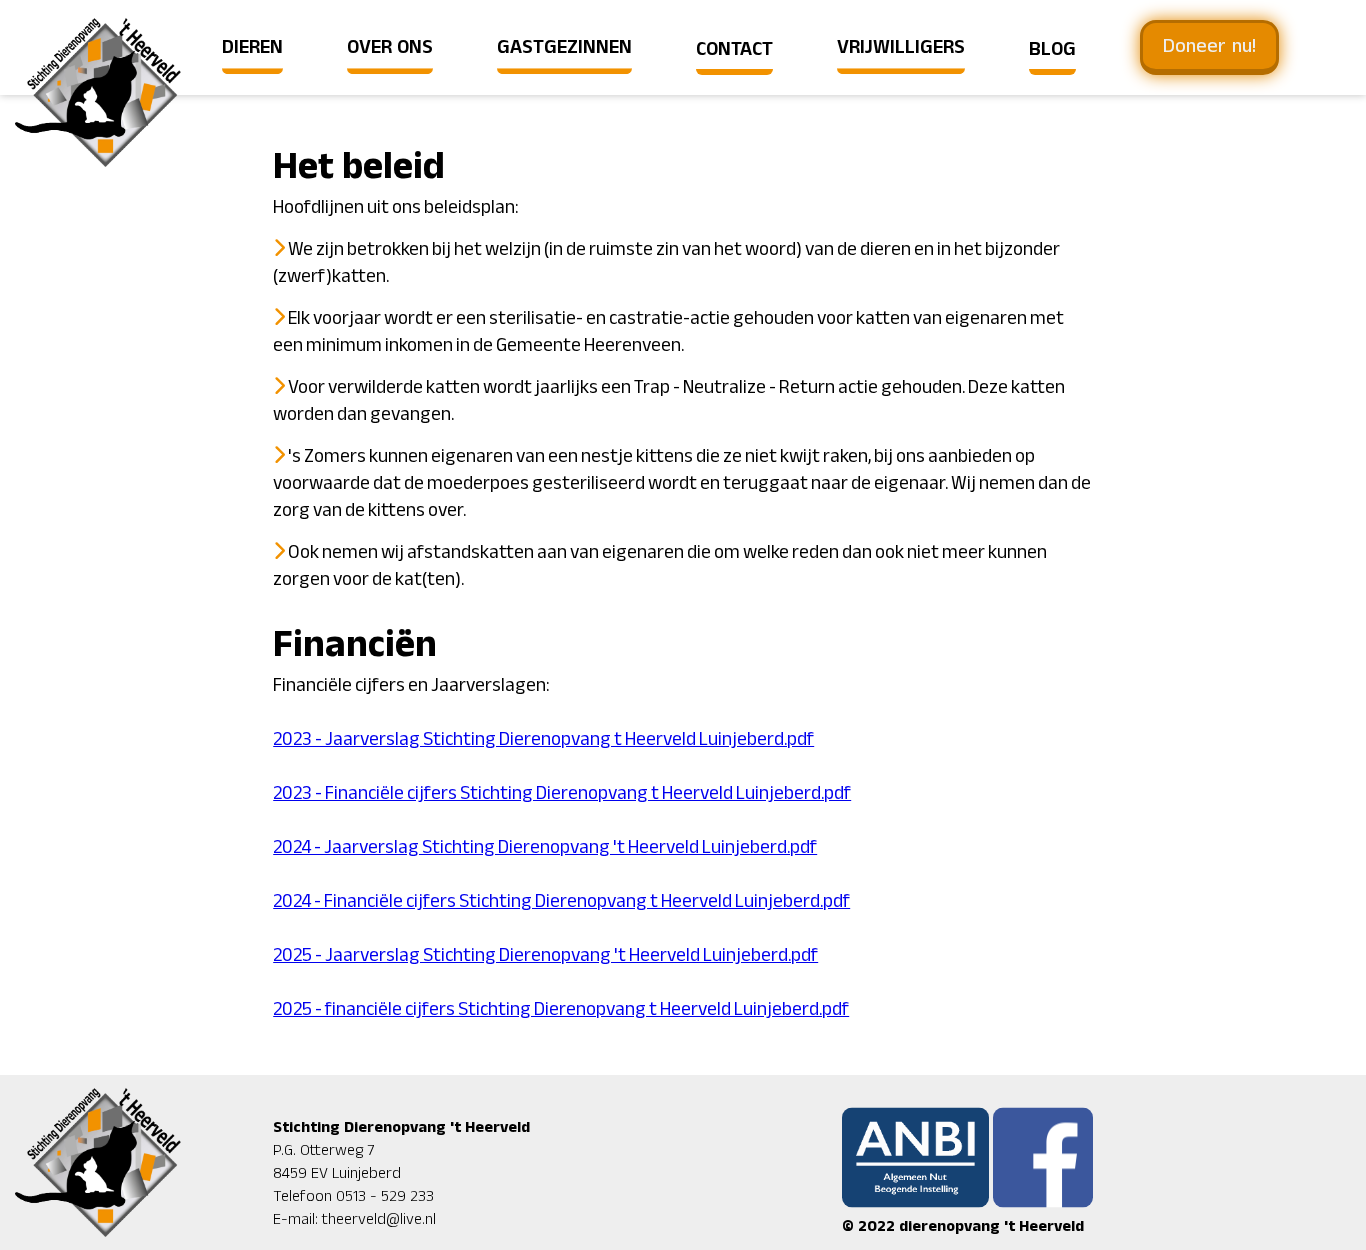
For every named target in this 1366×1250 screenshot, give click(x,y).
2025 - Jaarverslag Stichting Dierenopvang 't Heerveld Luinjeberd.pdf (545, 955)
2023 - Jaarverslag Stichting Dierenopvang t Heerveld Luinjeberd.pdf (543, 739)
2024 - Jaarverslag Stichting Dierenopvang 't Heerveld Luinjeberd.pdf (545, 847)
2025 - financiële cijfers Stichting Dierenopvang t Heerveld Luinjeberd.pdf (561, 1009)
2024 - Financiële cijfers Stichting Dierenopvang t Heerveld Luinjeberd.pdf (561, 901)
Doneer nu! (1209, 46)
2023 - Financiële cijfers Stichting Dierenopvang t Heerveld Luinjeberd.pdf (562, 793)
